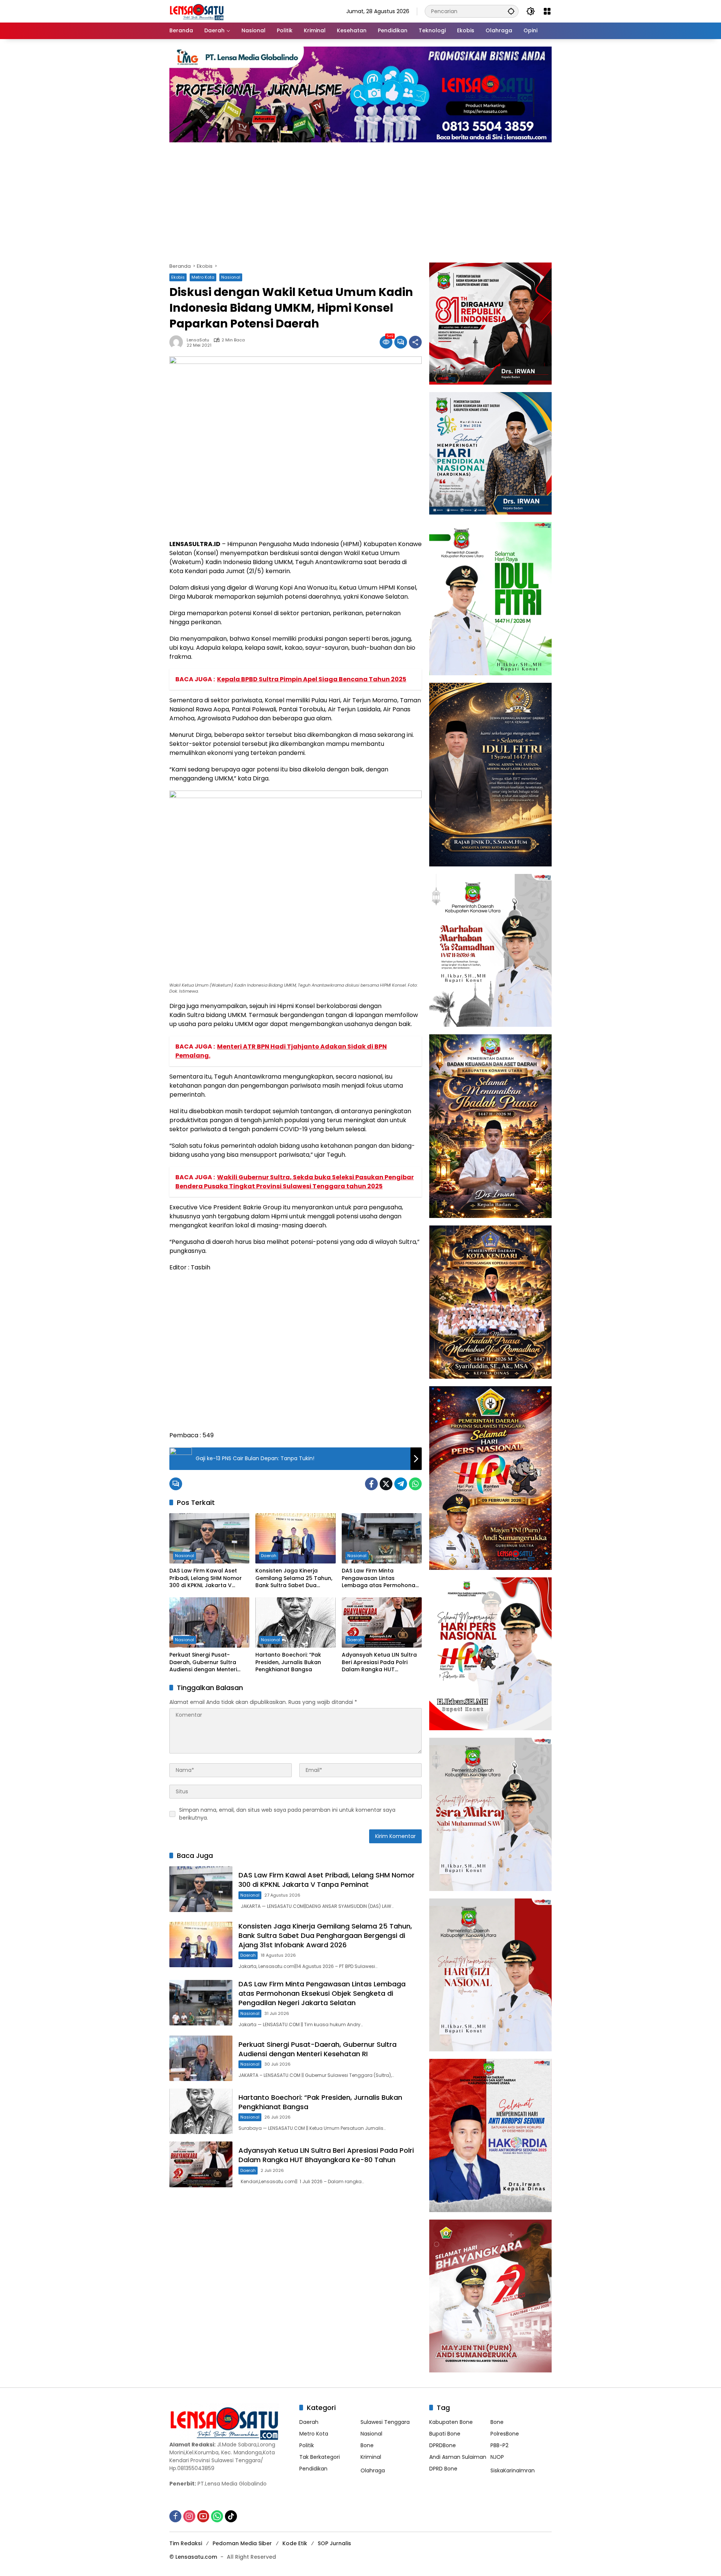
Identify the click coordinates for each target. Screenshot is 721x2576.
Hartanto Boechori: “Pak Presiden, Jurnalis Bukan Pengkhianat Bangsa (288, 1662)
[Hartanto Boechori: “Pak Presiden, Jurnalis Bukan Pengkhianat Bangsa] (295, 1622)
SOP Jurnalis (334, 2543)
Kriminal (371, 2457)
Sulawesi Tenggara (385, 2422)
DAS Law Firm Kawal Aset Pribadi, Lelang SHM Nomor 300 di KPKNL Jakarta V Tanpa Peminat (206, 1578)
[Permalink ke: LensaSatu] (178, 342)
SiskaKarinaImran (513, 2470)
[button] (511, 11)
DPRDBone (443, 2445)
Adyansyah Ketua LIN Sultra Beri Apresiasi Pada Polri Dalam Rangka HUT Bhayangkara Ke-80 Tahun (379, 1662)
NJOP (497, 2457)
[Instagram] (189, 2516)
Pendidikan (313, 2469)
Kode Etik (295, 2543)
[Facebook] (371, 1484)
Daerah (269, 1556)
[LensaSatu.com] (197, 11)
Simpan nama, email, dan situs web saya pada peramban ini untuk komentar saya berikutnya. (287, 1814)
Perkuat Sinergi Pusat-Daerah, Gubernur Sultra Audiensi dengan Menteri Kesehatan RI (203, 1662)
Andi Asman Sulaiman (458, 2457)
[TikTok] (231, 2516)
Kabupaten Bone (451, 2422)
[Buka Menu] (547, 11)
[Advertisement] (395, 199)
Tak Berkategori (320, 2457)
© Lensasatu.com (193, 2557)
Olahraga (373, 2470)
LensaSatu (198, 340)
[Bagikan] (415, 342)
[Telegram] (401, 1484)
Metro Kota (203, 277)
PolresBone (505, 2434)
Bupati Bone (445, 2434)
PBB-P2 (499, 2445)
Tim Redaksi (186, 2543)
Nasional (231, 277)
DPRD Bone (443, 2469)
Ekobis (178, 277)
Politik (307, 2445)
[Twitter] (386, 1484)
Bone (367, 2445)
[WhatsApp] (415, 1484)
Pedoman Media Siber (242, 2543)
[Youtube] (203, 2516)
